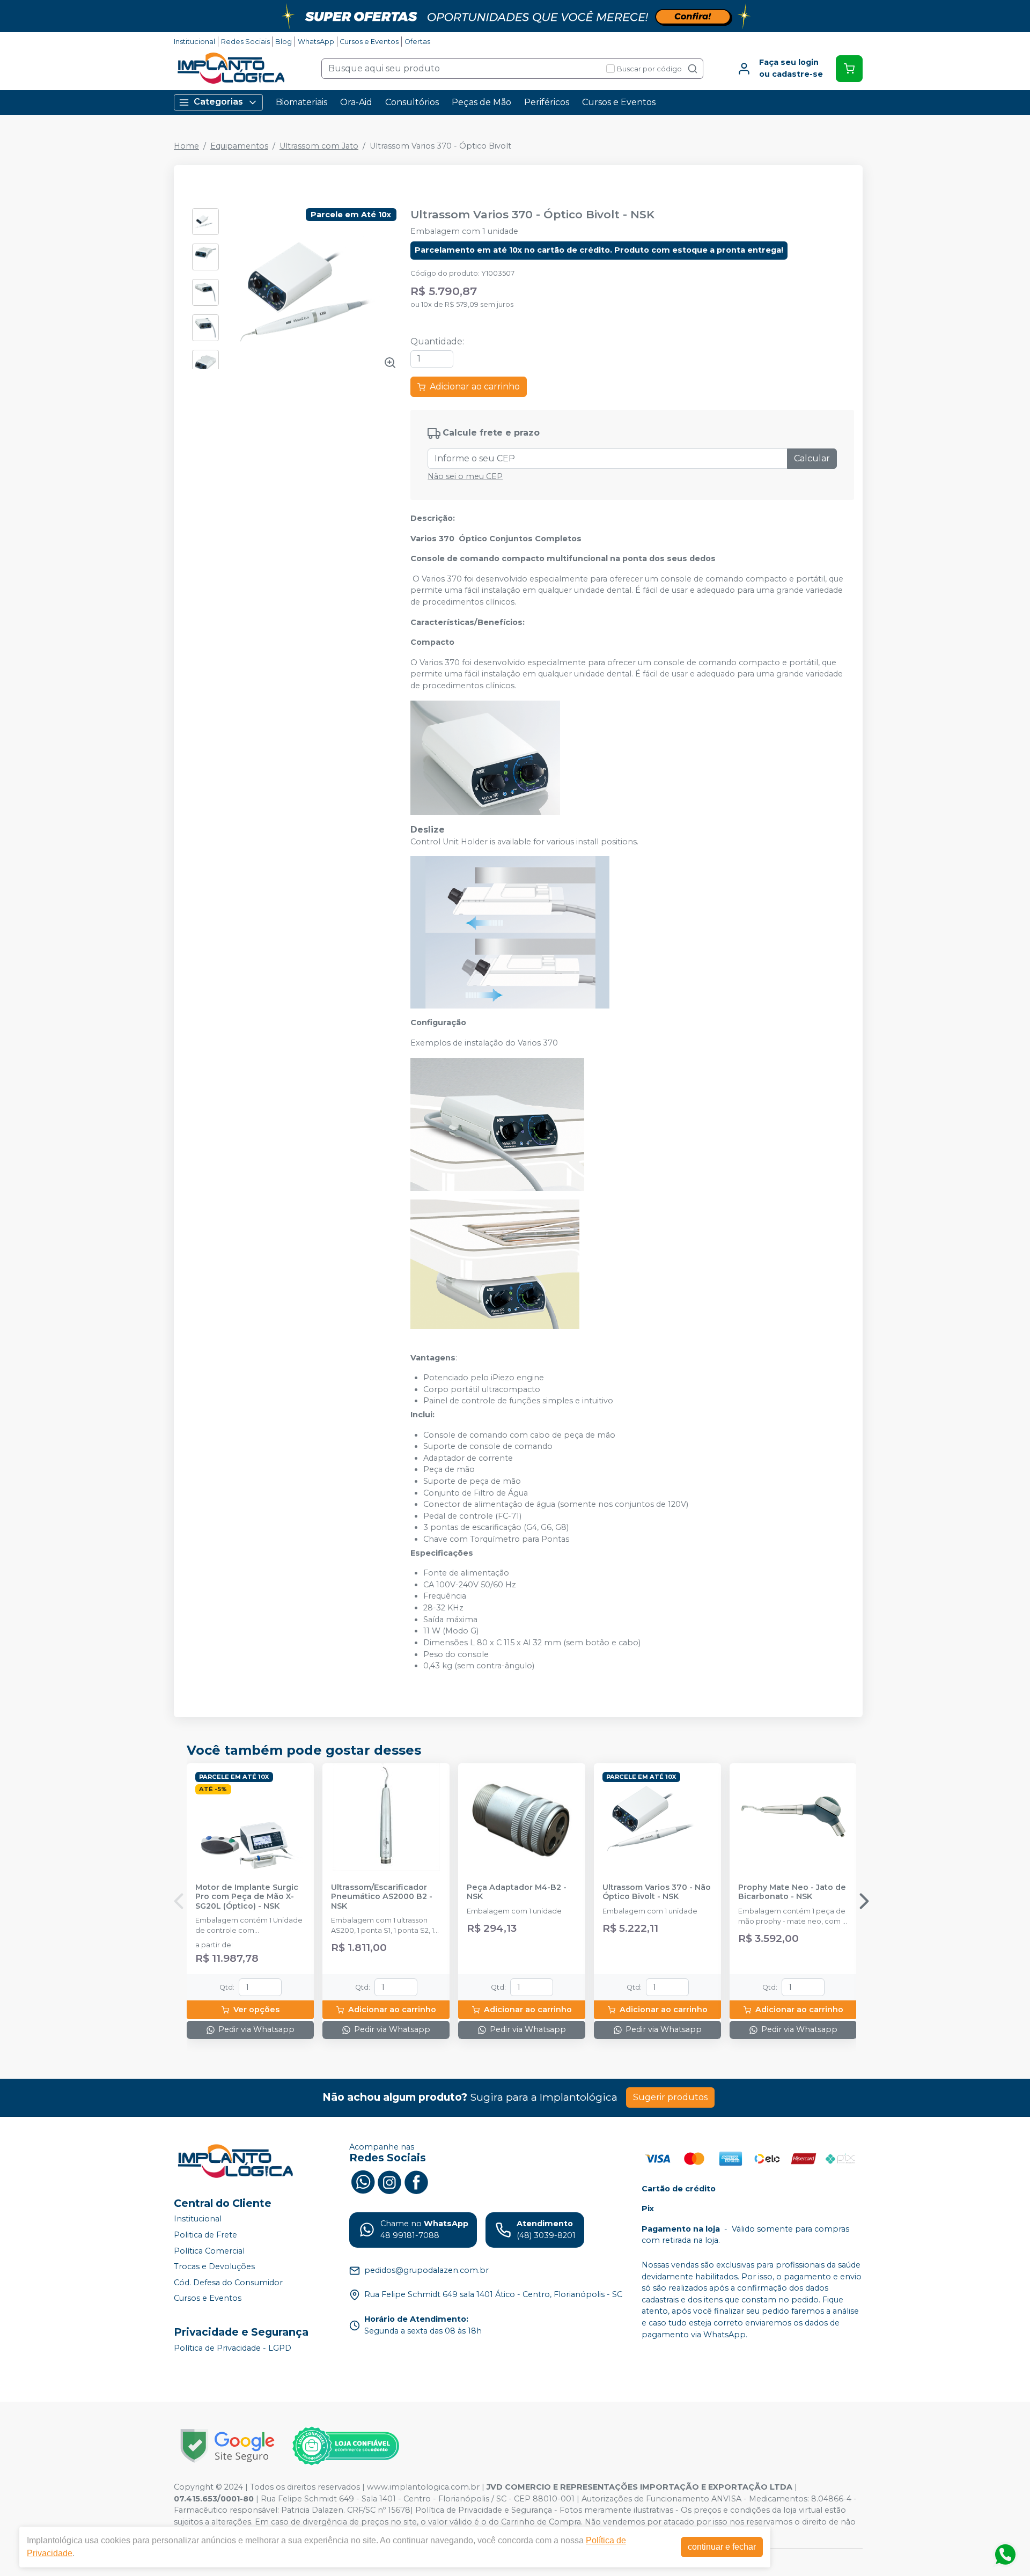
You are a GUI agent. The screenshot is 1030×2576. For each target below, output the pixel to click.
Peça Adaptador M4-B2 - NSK (517, 1892)
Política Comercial (209, 2251)
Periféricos (547, 102)
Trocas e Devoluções (214, 2266)
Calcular (812, 458)
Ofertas (417, 42)
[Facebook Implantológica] (416, 2181)
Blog (284, 42)
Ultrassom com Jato (319, 146)
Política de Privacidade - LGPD (233, 2348)
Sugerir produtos (670, 2097)
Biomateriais (301, 102)
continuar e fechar (722, 2547)
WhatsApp (316, 42)
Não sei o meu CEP (465, 476)
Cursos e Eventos (369, 42)
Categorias (218, 102)
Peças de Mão (481, 102)
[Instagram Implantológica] (389, 2181)
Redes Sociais (245, 42)
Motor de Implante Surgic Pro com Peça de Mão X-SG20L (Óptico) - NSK (247, 1897)
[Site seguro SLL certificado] (227, 2446)
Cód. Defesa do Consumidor (228, 2283)
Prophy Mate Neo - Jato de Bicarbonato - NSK (792, 1892)
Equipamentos (239, 146)
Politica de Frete (205, 2235)
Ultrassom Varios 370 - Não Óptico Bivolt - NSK (657, 1892)
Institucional (194, 42)
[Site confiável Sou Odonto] (345, 2446)
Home (186, 146)
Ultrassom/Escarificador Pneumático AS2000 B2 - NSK (382, 1897)
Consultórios (412, 102)
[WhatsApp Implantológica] (363, 2181)
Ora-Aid (356, 102)
